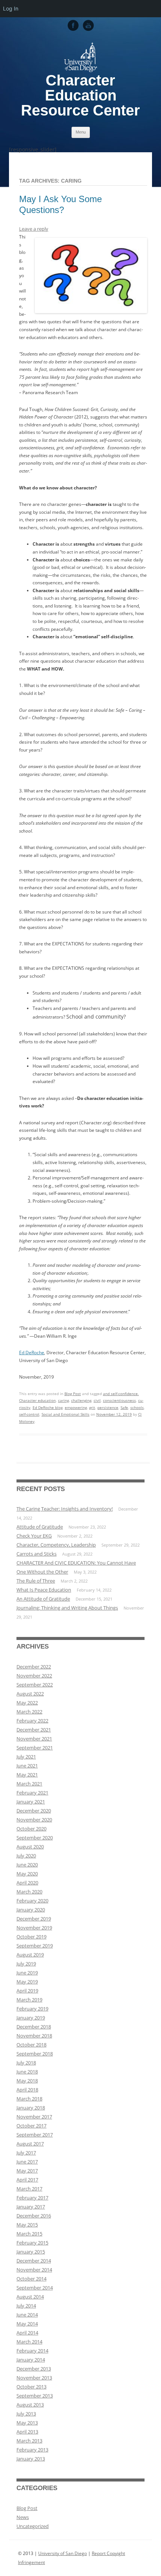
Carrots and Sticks (37, 1554)
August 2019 (30, 1955)
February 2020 (32, 1901)
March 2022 (29, 1712)
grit (92, 1407)
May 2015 (27, 2225)
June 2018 (27, 2072)
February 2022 (32, 1721)
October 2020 (31, 1829)
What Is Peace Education (44, 1590)
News (23, 2517)
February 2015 (32, 2243)
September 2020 (35, 1838)
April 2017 (27, 2180)
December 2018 (34, 2027)
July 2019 (26, 1964)
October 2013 (31, 2387)
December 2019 (34, 1919)
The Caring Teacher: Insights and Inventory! (65, 1509)
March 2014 (29, 2342)
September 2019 (35, 1946)
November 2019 (34, 1928)
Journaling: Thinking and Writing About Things (67, 1608)
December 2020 (34, 1811)
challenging (81, 1400)
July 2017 (26, 2153)
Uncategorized (33, 2526)
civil (97, 1400)
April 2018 (27, 2090)
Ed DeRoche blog (48, 1407)
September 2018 (35, 2054)
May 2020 (27, 1874)
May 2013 (27, 2423)
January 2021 (31, 1802)
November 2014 (34, 2270)
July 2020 (26, 1856)
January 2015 (31, 2252)
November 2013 (34, 2378)
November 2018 (34, 2036)
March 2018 (29, 2099)
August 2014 (30, 2297)
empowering (76, 1407)
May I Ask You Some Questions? (60, 204)
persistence (108, 1407)
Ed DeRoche (32, 1353)
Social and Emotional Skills (66, 1414)
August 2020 (30, 1847)
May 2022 (27, 1703)
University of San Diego (63, 2553)
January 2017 (31, 2207)
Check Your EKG (34, 1536)
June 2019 (27, 1973)
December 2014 (34, 2261)
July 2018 (26, 2063)
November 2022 (34, 1676)
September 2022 (35, 1685)
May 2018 (27, 2081)
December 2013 (34, 2369)
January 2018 (31, 2108)
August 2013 (30, 2405)
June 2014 (27, 2315)
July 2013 (26, 2414)
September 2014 (35, 2288)
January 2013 (31, 2459)
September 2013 (35, 2396)
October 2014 (31, 2279)
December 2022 (34, 1667)
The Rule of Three (36, 1581)
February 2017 (32, 2198)
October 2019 (31, 1937)
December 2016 (34, 2216)
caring (63, 1400)
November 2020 (34, 1820)
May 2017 (27, 2171)
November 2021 (34, 1739)
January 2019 (31, 2018)
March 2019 (29, 2000)
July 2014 (26, 2306)
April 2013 (27, 2432)
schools (137, 1407)
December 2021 (34, 1730)
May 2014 (27, 2324)
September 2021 (35, 1748)
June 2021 (27, 1766)
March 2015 (29, 2234)
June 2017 (27, 2162)
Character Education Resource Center (80, 95)
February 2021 (32, 1793)
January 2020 (31, 1910)
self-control (29, 1414)
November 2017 (34, 2117)
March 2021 (29, 1784)
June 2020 (27, 1865)
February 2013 (32, 2450)
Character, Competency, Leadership (56, 1545)
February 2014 (32, 2351)
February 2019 (32, 2009)
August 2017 (30, 2144)
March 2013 (29, 2441)
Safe (124, 1407)
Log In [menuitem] (11, 8)
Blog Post (73, 1394)
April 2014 (27, 2333)
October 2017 (31, 2126)
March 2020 (29, 1892)
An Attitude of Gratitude (43, 1599)
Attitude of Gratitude (40, 1527)
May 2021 (27, 1775)
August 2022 (30, 1694)
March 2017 (29, 2189)
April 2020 (27, 1883)
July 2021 (26, 1757)
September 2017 (35, 2135)
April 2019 (27, 1991)
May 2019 (27, 1982)
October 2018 (31, 2045)
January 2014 (31, 2360)
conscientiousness (119, 1400)
